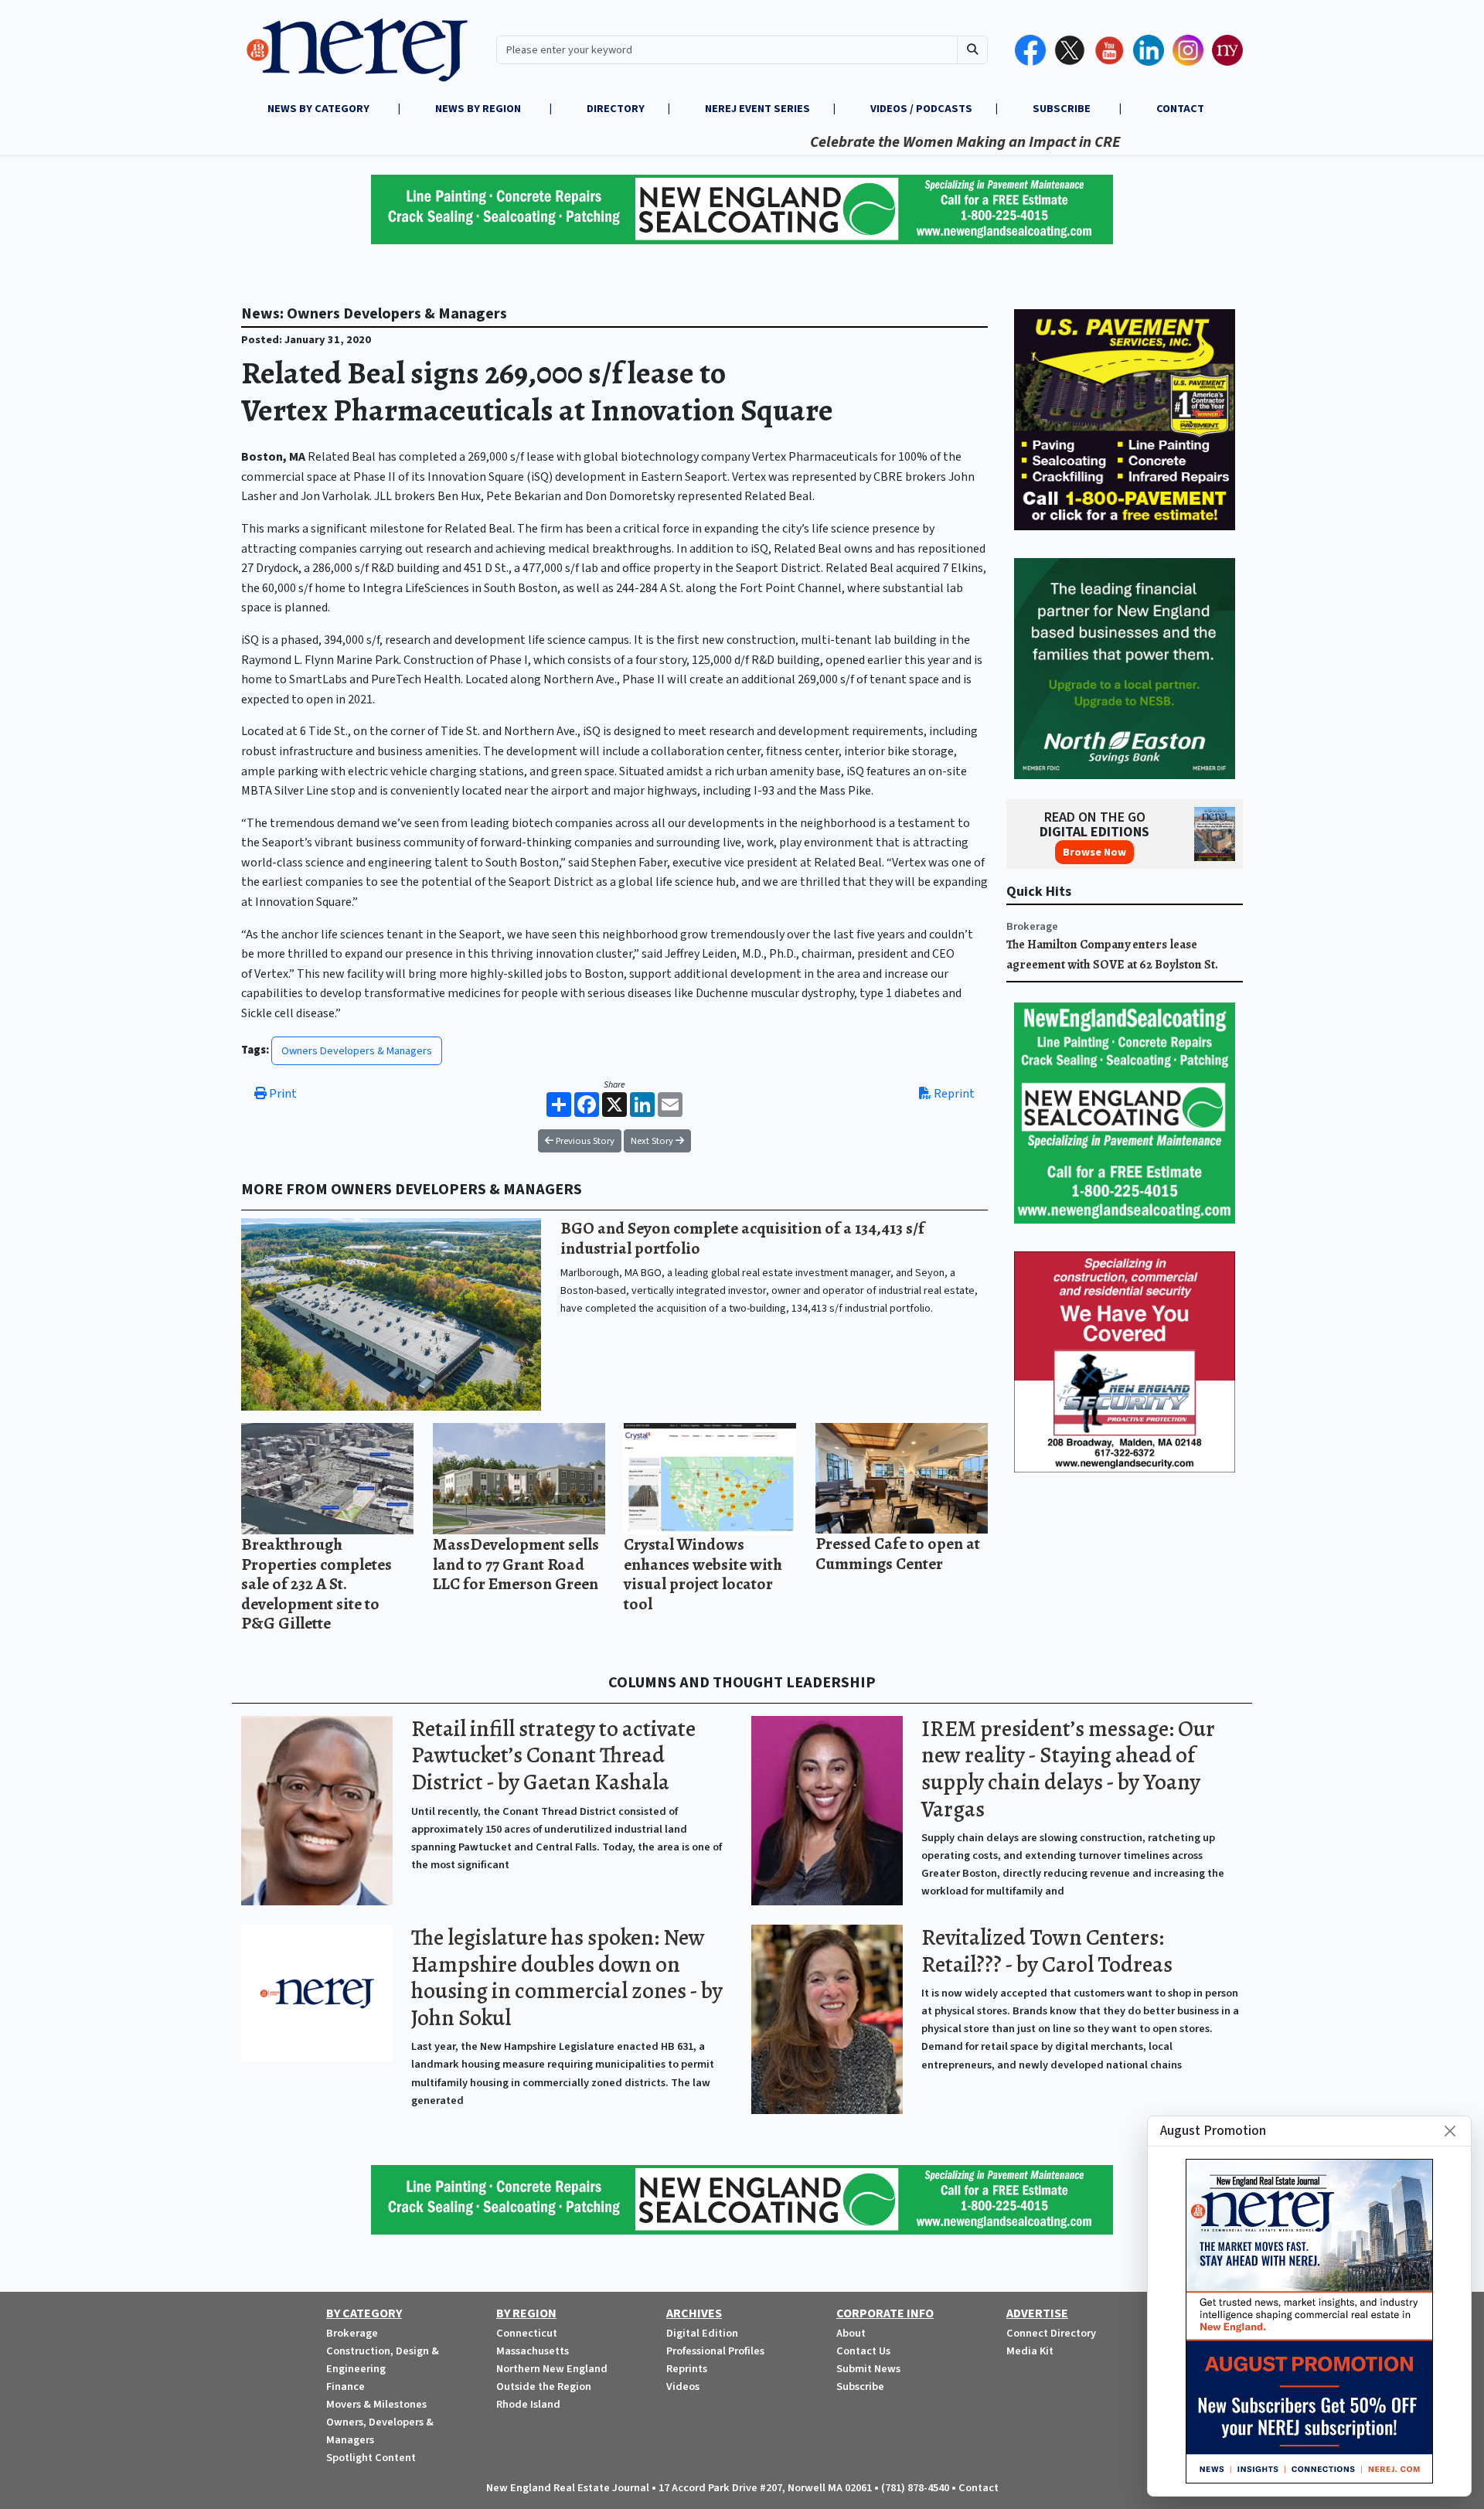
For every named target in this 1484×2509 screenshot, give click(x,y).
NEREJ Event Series (757, 109)
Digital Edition (702, 2333)
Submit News (868, 2369)
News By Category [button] (320, 109)
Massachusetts (533, 2351)
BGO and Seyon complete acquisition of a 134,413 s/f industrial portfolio (742, 1238)
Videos (683, 2386)
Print (282, 1094)
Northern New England (552, 2369)
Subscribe (860, 2386)
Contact (979, 2488)
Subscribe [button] (1063, 109)
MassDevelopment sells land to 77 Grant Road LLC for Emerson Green (516, 1564)
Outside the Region (544, 2386)
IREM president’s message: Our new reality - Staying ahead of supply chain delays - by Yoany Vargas (1068, 1769)
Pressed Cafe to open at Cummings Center (898, 1553)
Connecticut (527, 2333)
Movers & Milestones (376, 2404)
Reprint (953, 1094)
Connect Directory (1051, 2333)
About (851, 2333)
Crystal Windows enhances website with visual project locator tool (703, 1574)
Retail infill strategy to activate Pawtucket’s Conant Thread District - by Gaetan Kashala (553, 1755)
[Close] (1450, 2131)
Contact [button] (1180, 109)
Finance (345, 2386)
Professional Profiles (715, 2351)
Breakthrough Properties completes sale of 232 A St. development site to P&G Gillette (317, 1583)
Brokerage (1032, 926)
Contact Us (863, 2351)
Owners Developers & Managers (357, 1051)
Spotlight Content (371, 2458)
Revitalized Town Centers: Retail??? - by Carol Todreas (1047, 1951)
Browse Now (1094, 852)
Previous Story (584, 1141)
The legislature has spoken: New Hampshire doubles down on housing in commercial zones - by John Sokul (567, 1978)
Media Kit (1030, 2351)
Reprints (687, 2369)
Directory (616, 109)
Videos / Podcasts (921, 109)
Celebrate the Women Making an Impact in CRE (894, 142)
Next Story (653, 1141)
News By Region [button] (479, 109)
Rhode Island (528, 2404)
